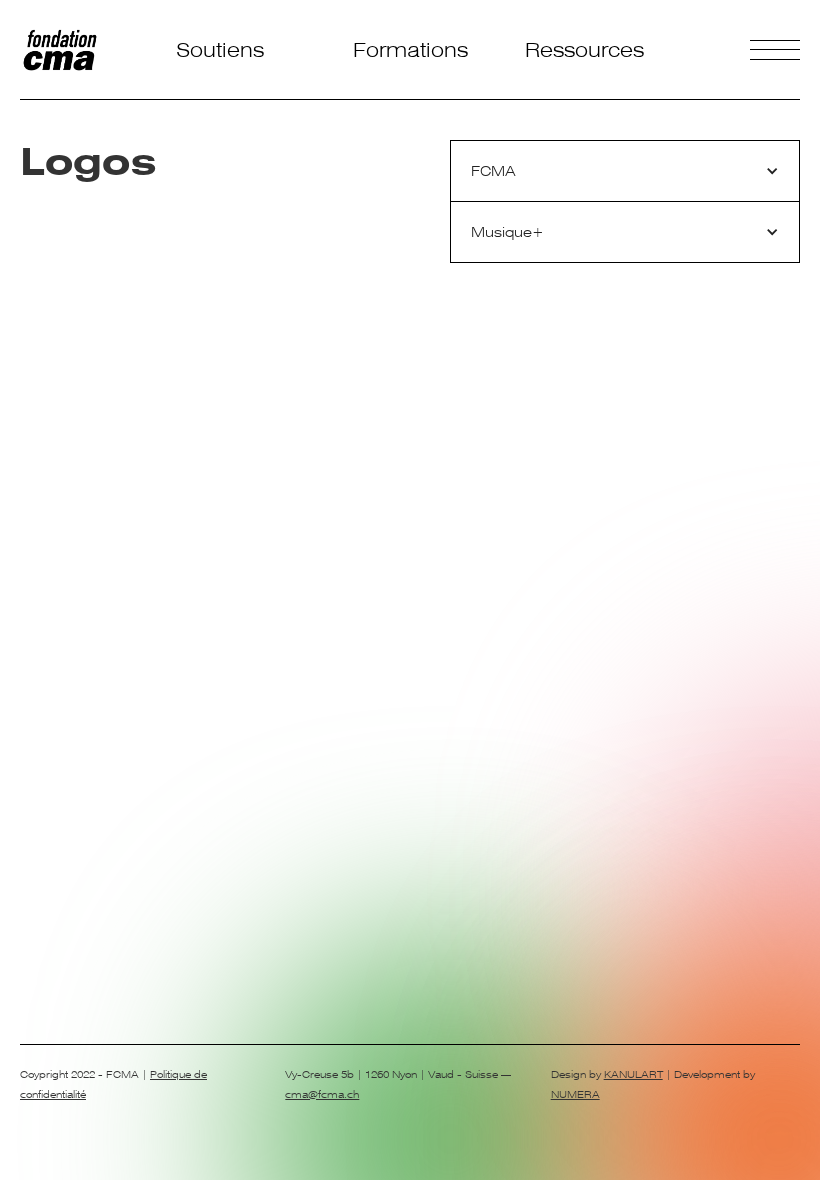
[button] (625, 171)
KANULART (633, 1074)
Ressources (584, 50)
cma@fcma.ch (322, 1094)
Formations (410, 50)
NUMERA (575, 1094)
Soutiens (220, 50)
